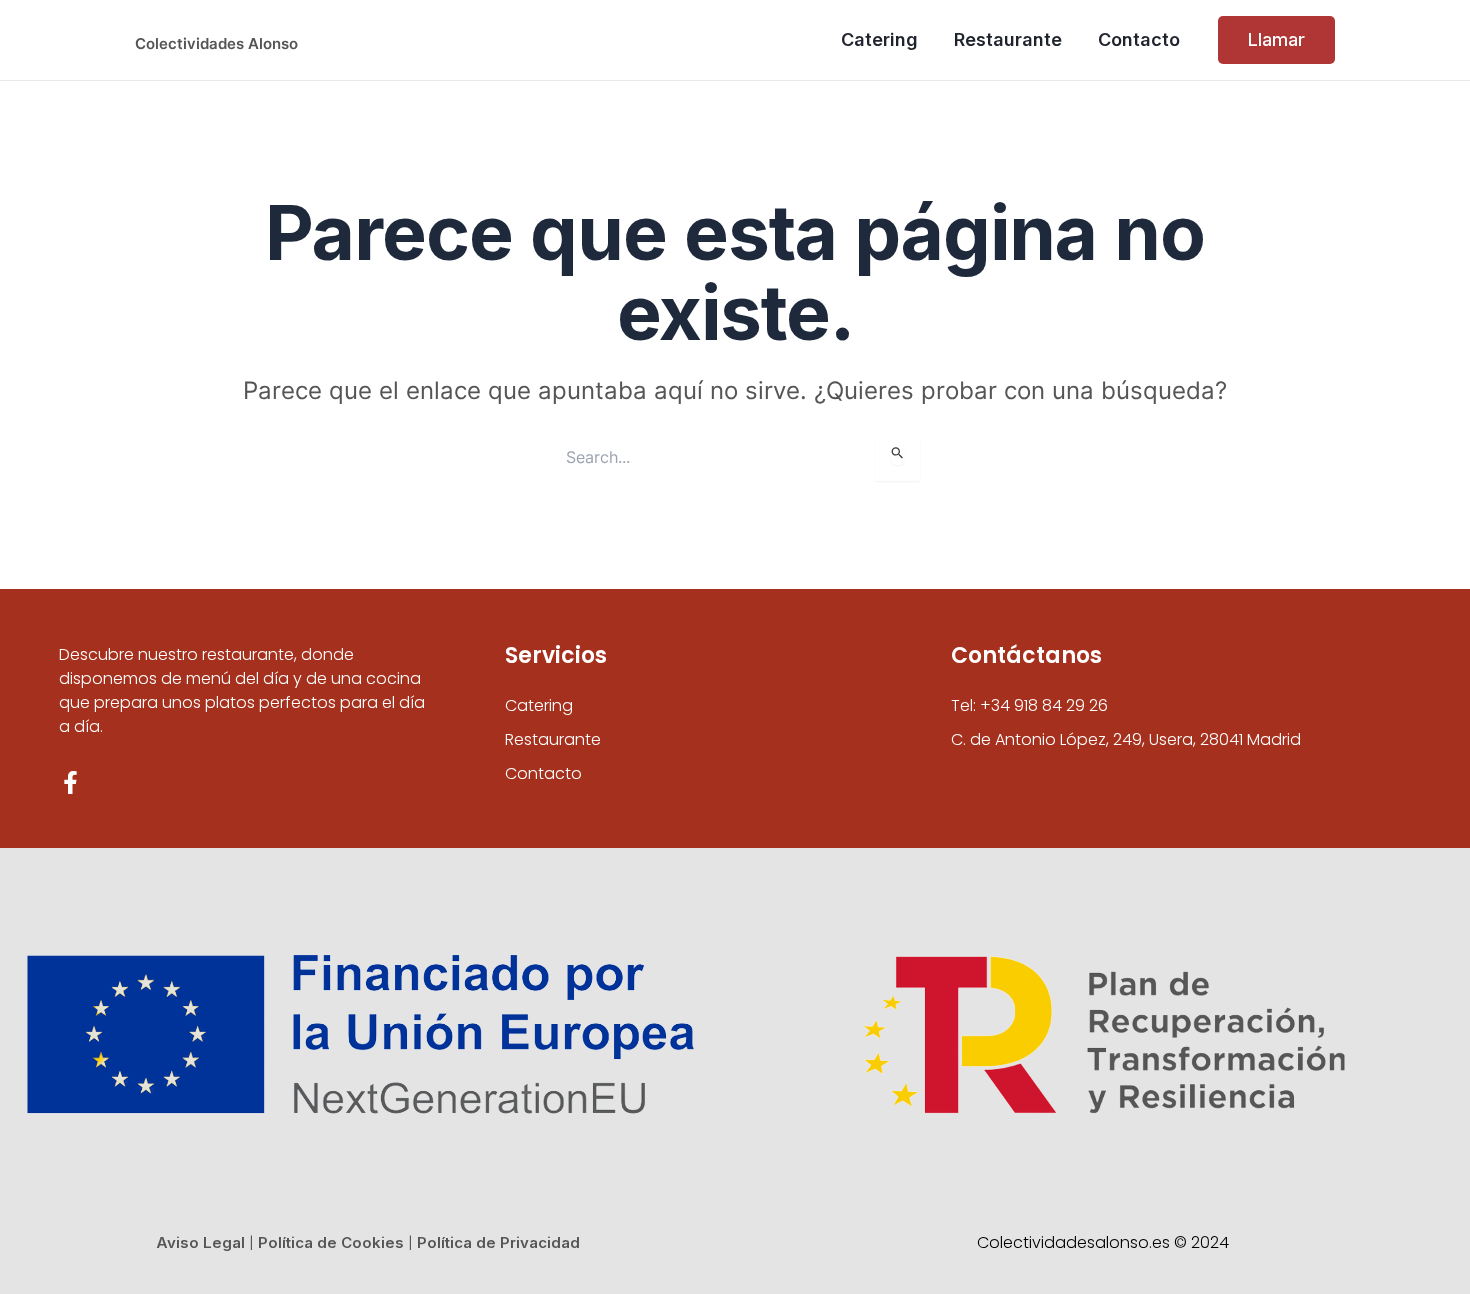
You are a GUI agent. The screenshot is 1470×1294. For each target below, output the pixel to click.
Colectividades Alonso (216, 43)
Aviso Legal (200, 1242)
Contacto (543, 773)
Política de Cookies (331, 1242)
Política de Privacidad (498, 1242)
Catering (539, 705)
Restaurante (553, 739)
